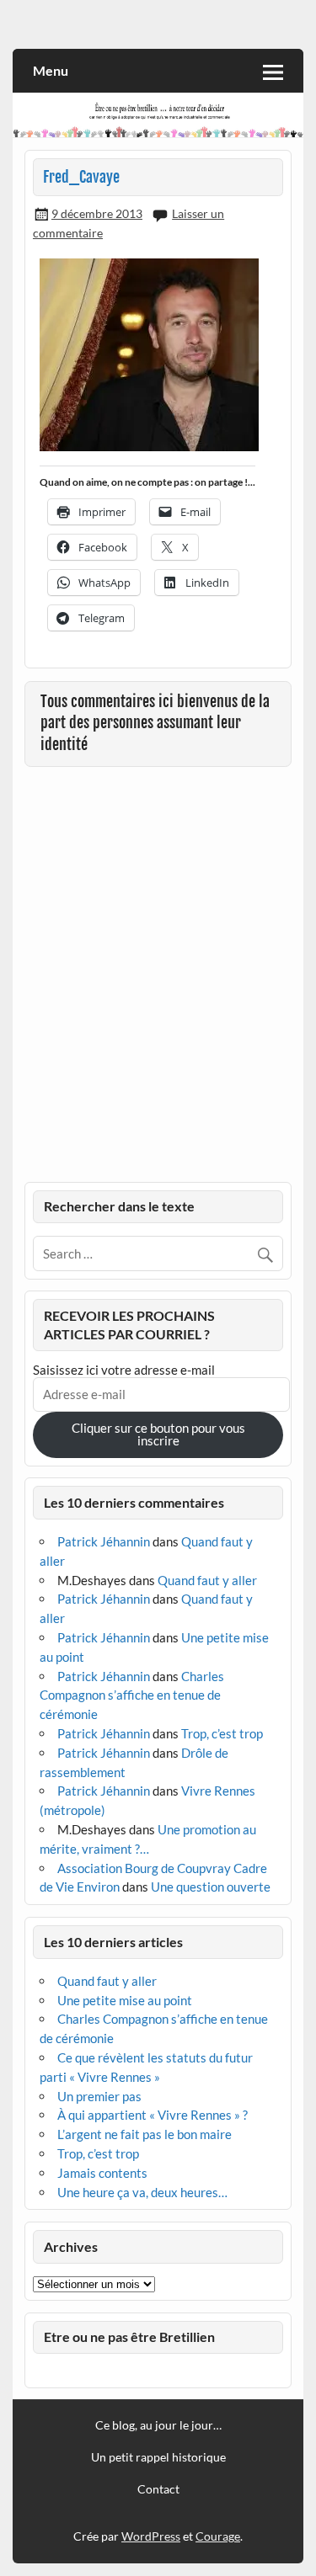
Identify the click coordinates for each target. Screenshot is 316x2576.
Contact (158, 2489)
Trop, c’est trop (222, 1733)
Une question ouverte (211, 1887)
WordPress (151, 2536)
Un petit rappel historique (158, 2457)
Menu (51, 70)
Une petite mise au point (125, 2000)
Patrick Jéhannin (104, 1541)
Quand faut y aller (207, 1580)
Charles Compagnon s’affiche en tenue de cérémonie (132, 1695)
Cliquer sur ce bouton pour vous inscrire (158, 1434)
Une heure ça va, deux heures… (142, 2192)
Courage (218, 2536)
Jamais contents (102, 2173)
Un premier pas (99, 2096)
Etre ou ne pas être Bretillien (129, 2336)
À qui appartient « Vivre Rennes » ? (153, 2115)
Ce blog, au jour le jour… (158, 2425)
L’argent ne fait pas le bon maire (145, 2134)
